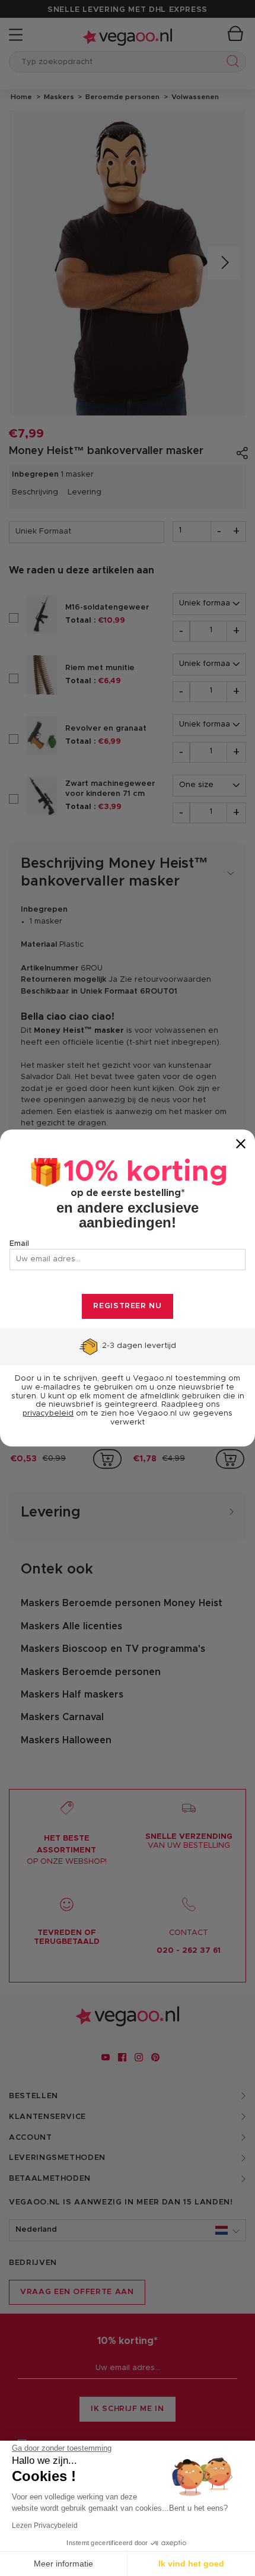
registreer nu (127, 1306)
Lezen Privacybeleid (45, 2526)
